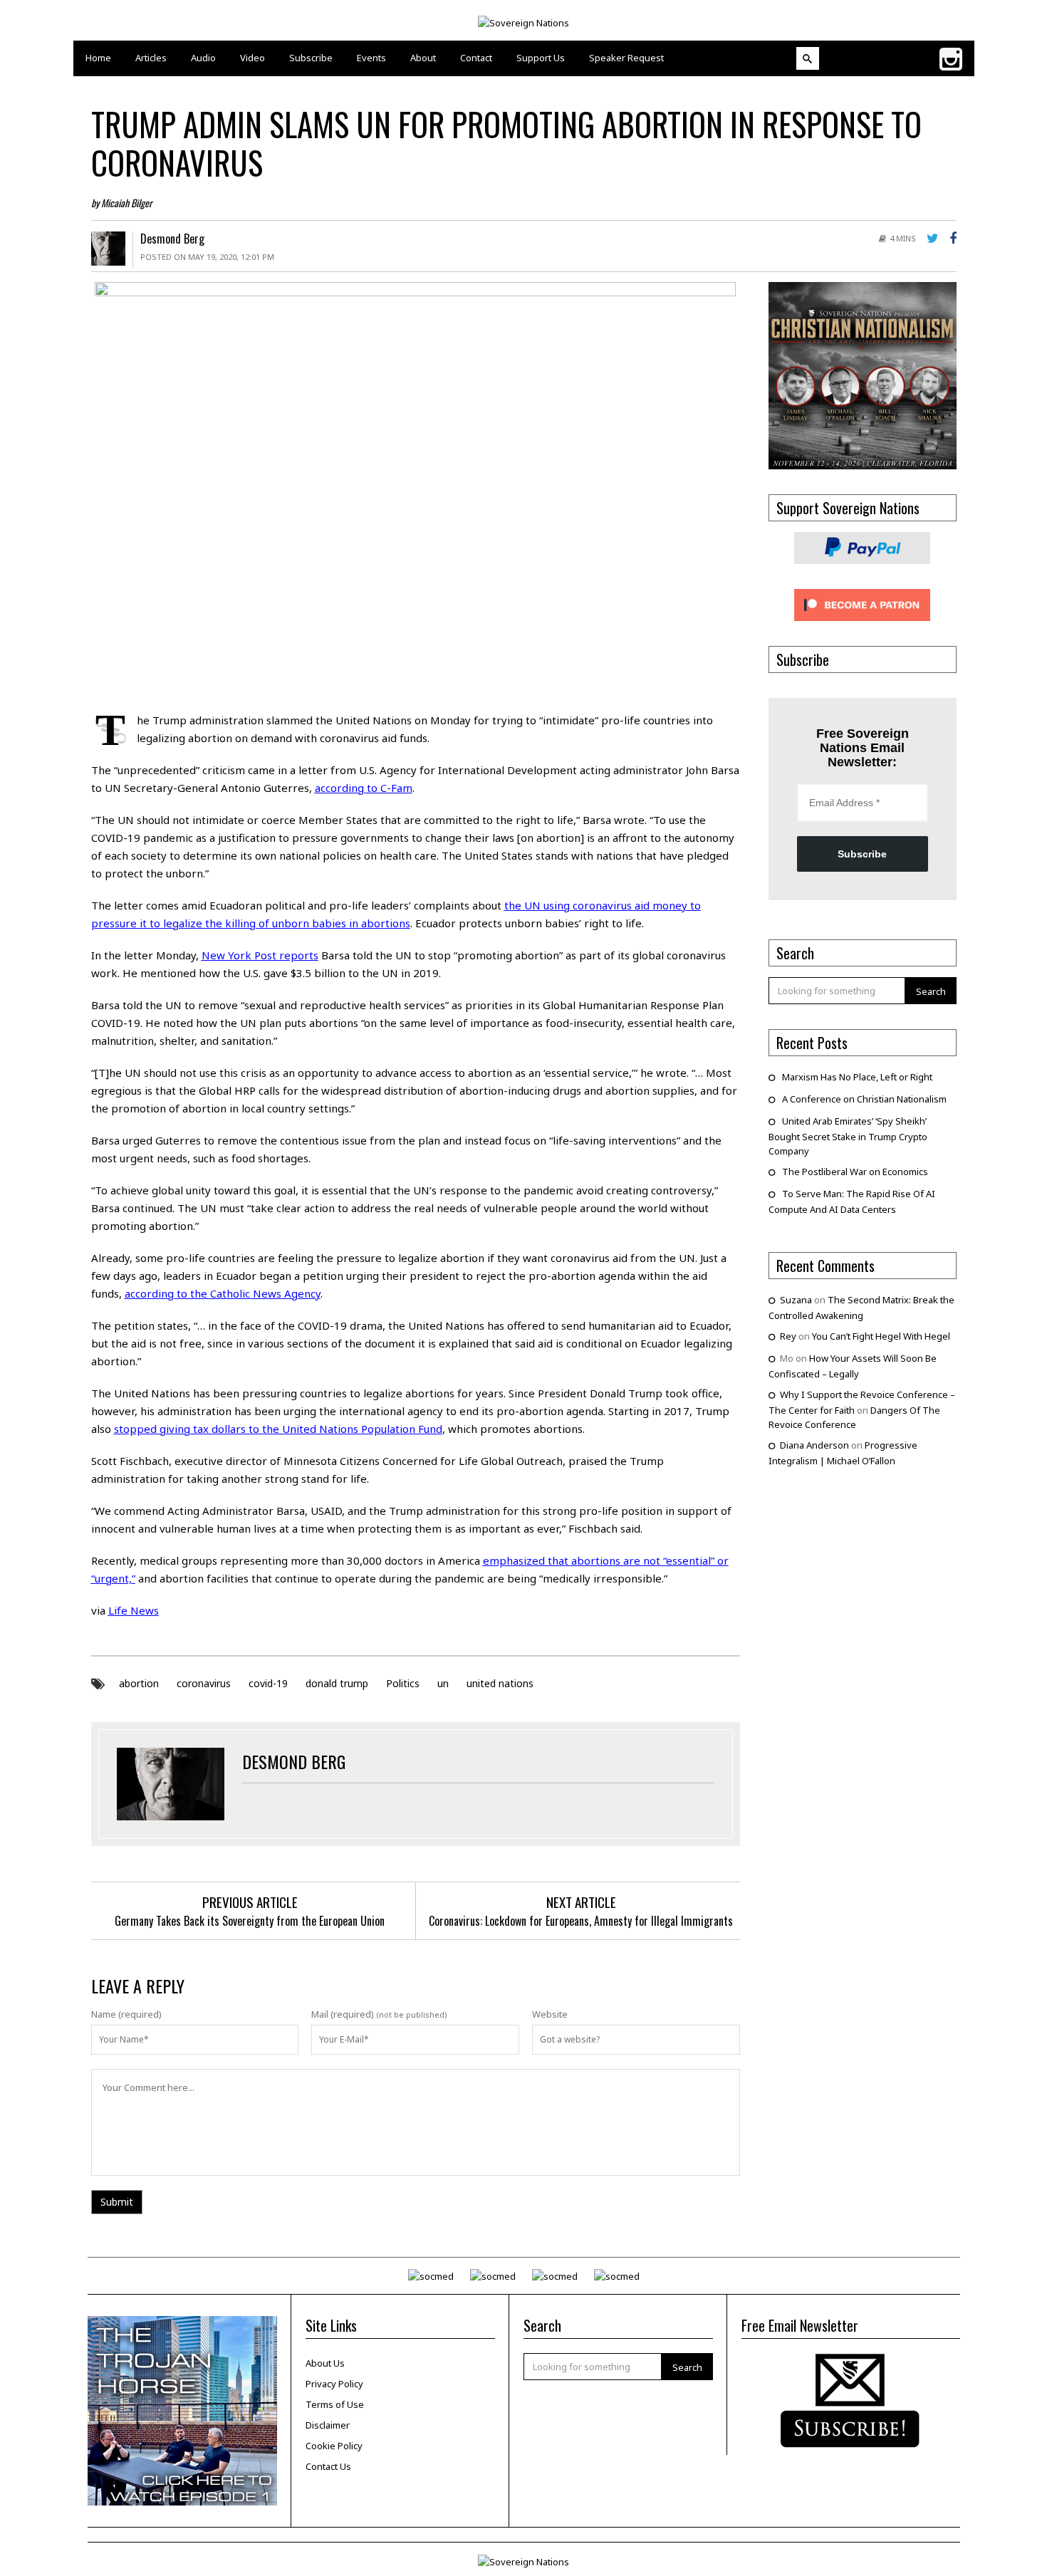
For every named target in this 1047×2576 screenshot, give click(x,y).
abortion (139, 1683)
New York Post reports (260, 955)
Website (550, 2014)
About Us (325, 2363)
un (443, 1683)
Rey (788, 1336)
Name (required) (126, 2014)
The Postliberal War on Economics (855, 1172)
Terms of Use (335, 2404)
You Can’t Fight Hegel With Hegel (881, 1336)
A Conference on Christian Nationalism (864, 1099)
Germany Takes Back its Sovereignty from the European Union (250, 1921)
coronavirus (204, 1683)
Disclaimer (328, 2425)
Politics (403, 1683)
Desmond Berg (172, 239)
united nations (500, 1683)
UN (133, 1073)
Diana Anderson (814, 1445)
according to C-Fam (364, 788)
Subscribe (862, 854)
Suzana (796, 1300)
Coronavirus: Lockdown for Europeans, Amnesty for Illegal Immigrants (581, 1921)
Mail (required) (343, 2014)
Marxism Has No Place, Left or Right (857, 1077)
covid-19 (268, 1683)
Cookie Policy (334, 2446)
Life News (134, 1610)
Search (931, 991)
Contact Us (328, 2466)
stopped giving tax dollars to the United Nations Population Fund (278, 1429)
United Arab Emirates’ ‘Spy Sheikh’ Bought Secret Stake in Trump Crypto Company (848, 1136)
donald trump (337, 1683)
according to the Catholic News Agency (223, 1293)
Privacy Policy (334, 2384)
